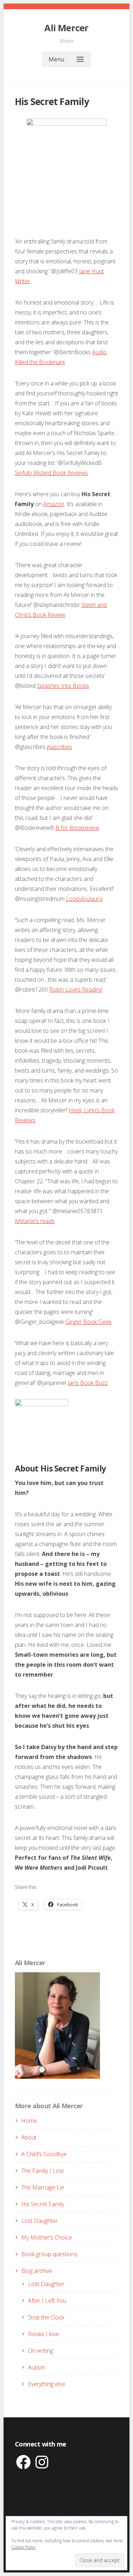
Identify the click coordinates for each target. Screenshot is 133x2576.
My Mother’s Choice (47, 2237)
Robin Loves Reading (76, 990)
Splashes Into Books (63, 686)
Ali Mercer (66, 28)
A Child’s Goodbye (44, 2154)
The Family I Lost (43, 2171)
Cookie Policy (24, 2547)
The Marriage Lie (43, 2187)
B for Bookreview (77, 828)
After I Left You (47, 2301)
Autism (37, 2367)
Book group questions (49, 2254)
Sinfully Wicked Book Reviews (51, 473)
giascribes (59, 747)
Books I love (44, 2334)
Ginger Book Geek (88, 1322)
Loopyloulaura (84, 899)
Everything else (47, 2384)
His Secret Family (43, 2204)
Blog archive (37, 2271)
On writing (41, 2351)
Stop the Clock (46, 2317)
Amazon (54, 504)
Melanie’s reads (35, 1221)
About (29, 2137)
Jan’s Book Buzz (88, 1383)
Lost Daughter (40, 2221)
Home (29, 2121)
